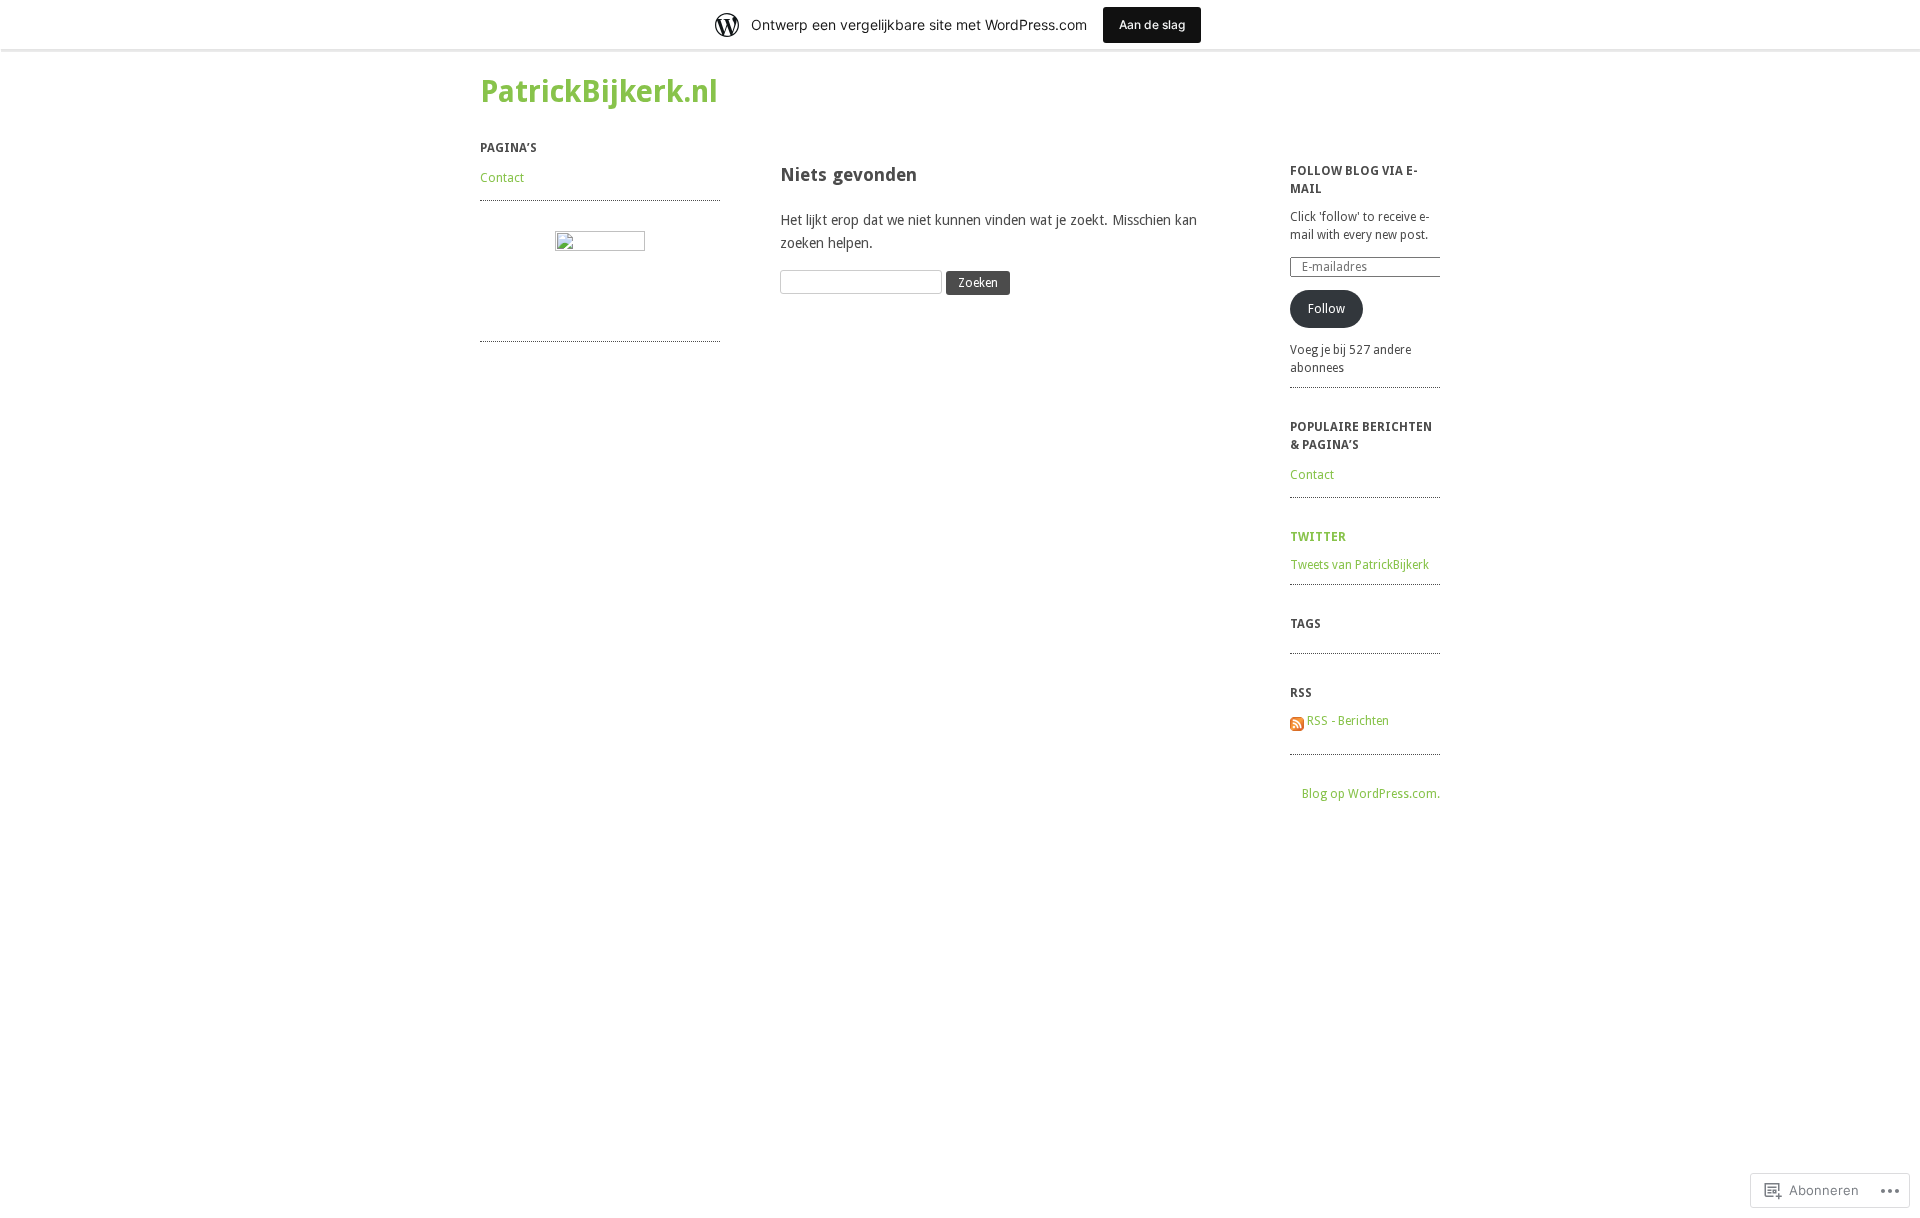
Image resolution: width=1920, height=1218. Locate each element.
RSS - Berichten (1348, 721)
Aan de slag (1152, 24)
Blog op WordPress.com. (1371, 794)
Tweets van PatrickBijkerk (1359, 565)
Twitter (1318, 537)
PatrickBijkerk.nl (599, 91)
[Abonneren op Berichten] (1297, 721)
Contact (502, 178)
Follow (1326, 309)
